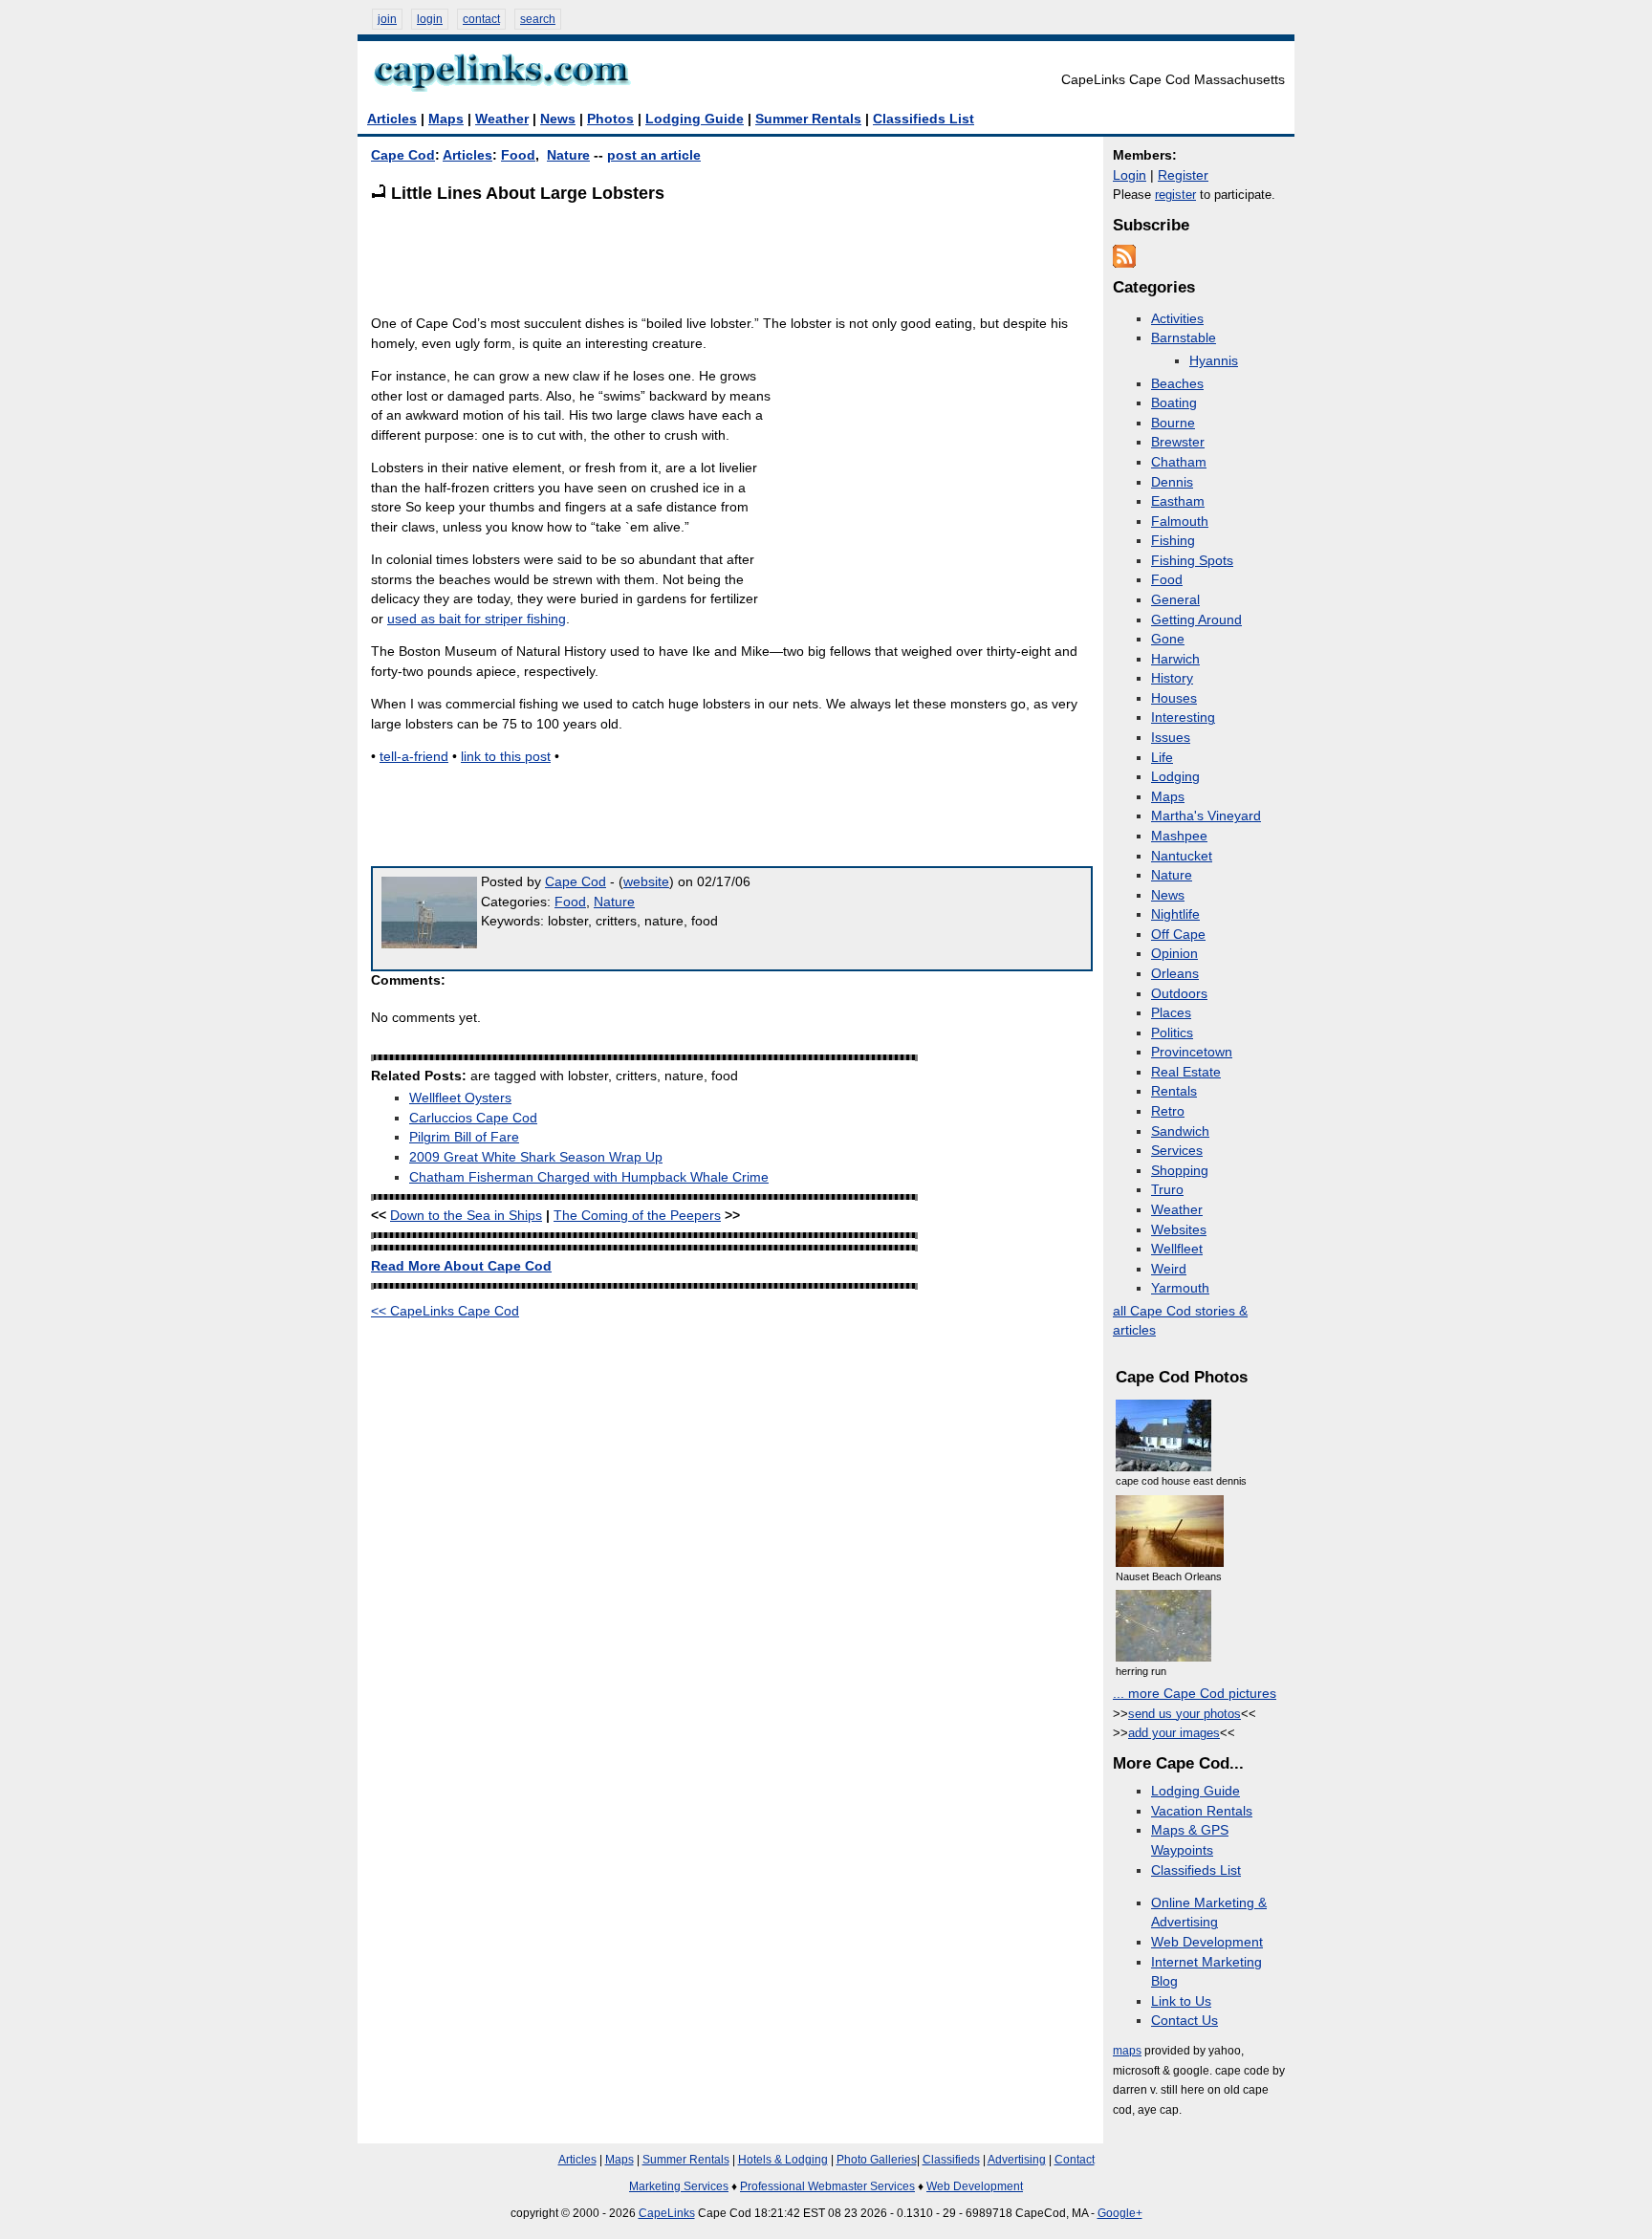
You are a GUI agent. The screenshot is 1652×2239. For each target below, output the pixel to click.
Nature (568, 155)
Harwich (1175, 659)
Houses (1174, 698)
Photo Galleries (877, 2160)
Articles (392, 119)
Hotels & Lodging (783, 2160)
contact (481, 19)
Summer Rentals (808, 119)
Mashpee (1179, 836)
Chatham (1179, 462)
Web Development (1207, 1942)
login (430, 19)
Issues (1171, 738)
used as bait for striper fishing (477, 619)
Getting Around (1196, 620)
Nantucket (1182, 856)
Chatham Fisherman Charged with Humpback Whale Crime (589, 1177)
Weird (1169, 1269)
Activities (1177, 319)
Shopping (1180, 1171)
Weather (502, 119)
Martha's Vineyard (1206, 816)
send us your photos (1185, 1714)
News (558, 119)
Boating (1174, 403)
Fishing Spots (1192, 561)
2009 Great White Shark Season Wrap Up (536, 1157)
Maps (446, 119)
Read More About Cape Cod (461, 1266)
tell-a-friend (414, 757)
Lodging (1175, 777)
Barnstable (1184, 338)
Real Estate (1186, 1072)
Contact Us (1185, 2021)
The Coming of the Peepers (637, 1216)
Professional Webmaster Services (827, 2186)
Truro (1167, 1190)
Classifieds (951, 2160)
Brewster (1178, 442)
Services (1177, 1151)
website (646, 882)
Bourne (1173, 423)
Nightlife (1175, 914)
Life (1162, 758)
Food (518, 155)
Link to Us (1181, 2001)
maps (1127, 2051)
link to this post (506, 757)
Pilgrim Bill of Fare (464, 1137)
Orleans (1175, 974)
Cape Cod (403, 155)
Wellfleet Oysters (460, 1098)
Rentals (1174, 1091)
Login (1130, 175)
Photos (610, 119)
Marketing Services (679, 2186)
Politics (1172, 1033)
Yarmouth (1180, 1288)
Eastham (1178, 501)
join (387, 19)
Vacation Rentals (1202, 1811)
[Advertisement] (719, 258)
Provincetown (1192, 1052)
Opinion (1174, 954)
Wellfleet (1177, 1249)
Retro (1168, 1111)
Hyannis (1214, 361)
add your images (1174, 1733)
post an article (654, 155)
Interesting (1183, 717)
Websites (1179, 1230)
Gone (1168, 639)
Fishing (1173, 541)
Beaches (1177, 384)
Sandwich (1180, 1131)
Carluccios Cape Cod (473, 1118)
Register (1183, 175)
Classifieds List (924, 119)
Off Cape (1178, 935)
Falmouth (1180, 522)
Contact (1075, 2160)
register (1175, 195)
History (1172, 678)
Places (1171, 1013)
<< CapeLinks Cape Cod (445, 1311)
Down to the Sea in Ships (466, 1216)
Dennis (1172, 482)
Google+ (1120, 2213)
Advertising (1017, 2160)
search (538, 19)
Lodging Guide (695, 119)
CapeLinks (667, 2213)
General (1175, 600)
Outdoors (1179, 994)
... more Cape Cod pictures (1195, 1694)
